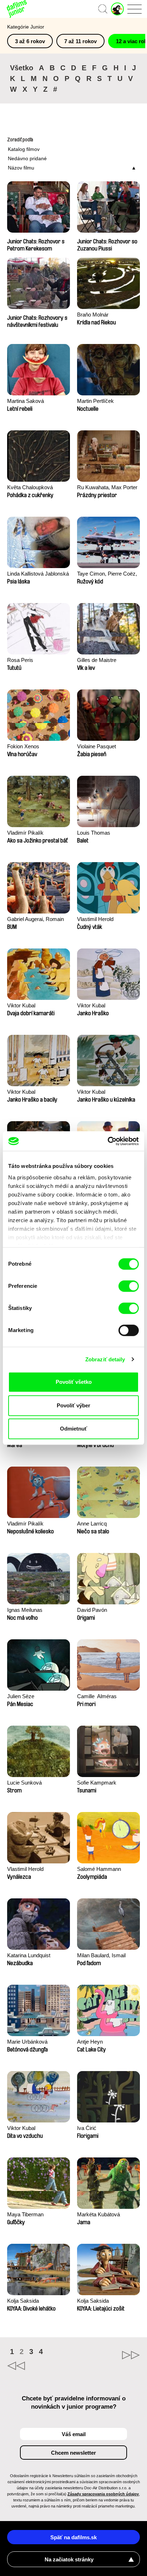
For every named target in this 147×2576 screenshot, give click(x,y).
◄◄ (40, 2366)
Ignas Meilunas (25, 1610)
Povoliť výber (73, 1405)
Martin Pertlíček (95, 401)
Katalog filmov (24, 149)
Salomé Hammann (99, 1869)
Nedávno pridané (27, 158)
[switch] (129, 1286)
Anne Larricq (92, 1524)
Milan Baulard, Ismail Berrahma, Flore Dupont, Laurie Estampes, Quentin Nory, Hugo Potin (107, 1956)
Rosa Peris (20, 660)
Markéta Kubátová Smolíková (98, 2215)
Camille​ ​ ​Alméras (97, 1696)
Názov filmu (21, 168)
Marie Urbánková (27, 2042)
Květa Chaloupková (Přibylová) (30, 488)
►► (107, 2355)
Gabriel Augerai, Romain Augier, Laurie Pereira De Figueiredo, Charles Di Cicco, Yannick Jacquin (36, 920)
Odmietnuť (73, 1429)
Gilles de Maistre (97, 660)
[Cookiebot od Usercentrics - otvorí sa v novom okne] (108, 1141)
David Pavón (92, 1610)
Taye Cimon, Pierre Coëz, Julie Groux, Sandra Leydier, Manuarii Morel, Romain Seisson (107, 574)
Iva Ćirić (87, 2128)
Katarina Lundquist (29, 1955)
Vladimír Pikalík (25, 833)
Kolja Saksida (23, 2301)
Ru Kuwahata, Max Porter (107, 487)
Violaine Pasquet (97, 746)
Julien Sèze (21, 1696)
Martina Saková (26, 401)
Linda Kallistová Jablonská (38, 574)
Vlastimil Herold (95, 919)
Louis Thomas (94, 833)
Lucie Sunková (24, 1783)
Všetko (22, 68)
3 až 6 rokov (30, 41)
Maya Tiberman (25, 2214)
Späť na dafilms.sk (73, 2537)
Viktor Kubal (21, 1005)
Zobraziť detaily (105, 1359)
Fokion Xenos (23, 746)
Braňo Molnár (93, 315)
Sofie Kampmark (97, 1783)
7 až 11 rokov (80, 41)
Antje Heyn (90, 2042)
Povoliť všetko (74, 1382)
